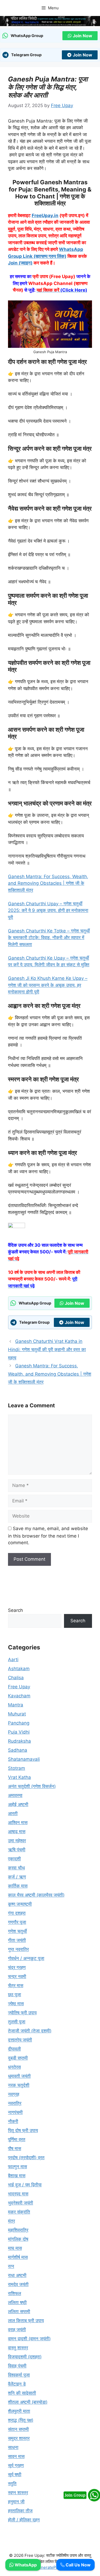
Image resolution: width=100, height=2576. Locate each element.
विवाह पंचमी (17, 2366)
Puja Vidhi (19, 1732)
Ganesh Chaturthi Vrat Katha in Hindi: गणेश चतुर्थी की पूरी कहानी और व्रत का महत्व (47, 1349)
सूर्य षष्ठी (15, 2475)
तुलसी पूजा (17, 2022)
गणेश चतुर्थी (17, 1931)
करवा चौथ (16, 1868)
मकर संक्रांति (19, 2212)
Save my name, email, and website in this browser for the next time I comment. (48, 1536)
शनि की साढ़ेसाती (22, 2393)
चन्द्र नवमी (17, 1976)
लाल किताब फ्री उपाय (26, 2321)
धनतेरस (14, 2067)
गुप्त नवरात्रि (18, 1949)
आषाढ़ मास (17, 1832)
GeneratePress (50, 2567)
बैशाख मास (17, 2176)
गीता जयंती (17, 1940)
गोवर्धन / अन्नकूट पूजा (26, 1958)
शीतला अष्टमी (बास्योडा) (28, 2402)
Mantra (16, 1705)
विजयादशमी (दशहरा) (25, 2357)
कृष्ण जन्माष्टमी (20, 1904)
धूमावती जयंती (19, 2076)
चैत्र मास (16, 1986)
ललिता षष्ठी (17, 2302)
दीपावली (14, 2049)
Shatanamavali (24, 1759)
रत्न (11, 2266)
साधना (13, 2447)
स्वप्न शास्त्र (18, 2493)
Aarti (13, 1660)
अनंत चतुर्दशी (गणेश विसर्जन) (32, 1786)
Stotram (17, 1768)
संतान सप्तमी (18, 2429)
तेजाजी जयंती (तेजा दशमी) (30, 2031)
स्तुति (12, 2484)
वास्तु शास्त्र (18, 2348)
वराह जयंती (17, 2330)
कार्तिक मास (18, 1886)
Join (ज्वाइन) (20, 263)
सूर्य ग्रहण (16, 2465)
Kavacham (19, 1696)
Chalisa (16, 1678)
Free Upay (19, 1687)
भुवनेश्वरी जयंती (21, 2203)
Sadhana (18, 1750)
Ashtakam (19, 1669)
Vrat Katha (19, 1777)
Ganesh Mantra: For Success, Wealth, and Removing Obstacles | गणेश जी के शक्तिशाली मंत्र (48, 883)
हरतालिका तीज (20, 2511)
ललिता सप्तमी (19, 2312)
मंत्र (11, 2221)
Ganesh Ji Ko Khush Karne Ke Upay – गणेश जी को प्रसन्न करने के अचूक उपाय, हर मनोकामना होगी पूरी (48, 985)
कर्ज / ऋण (17, 1877)
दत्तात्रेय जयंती (20, 2040)
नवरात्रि (15, 2103)
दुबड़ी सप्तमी (18, 2058)
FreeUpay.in (45, 215)
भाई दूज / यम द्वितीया (25, 2185)
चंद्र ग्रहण (17, 1967)
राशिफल (15, 2293)
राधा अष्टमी (17, 2275)
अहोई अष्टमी (18, 1804)
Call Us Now (78, 2565)
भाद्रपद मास (18, 2194)
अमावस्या (15, 1795)
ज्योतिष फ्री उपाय (22, 2013)
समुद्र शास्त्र (19, 2438)
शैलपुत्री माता (19, 2411)
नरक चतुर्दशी (19, 2085)
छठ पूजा (15, 1995)
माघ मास (15, 2248)
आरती (13, 1813)
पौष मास (15, 2149)
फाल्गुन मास (17, 2167)
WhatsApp (25, 2565)
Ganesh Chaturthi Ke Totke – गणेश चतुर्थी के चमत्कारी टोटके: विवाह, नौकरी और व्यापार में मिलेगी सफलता (49, 938)
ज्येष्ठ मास (16, 2004)
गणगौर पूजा (17, 1922)
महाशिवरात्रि (18, 2230)
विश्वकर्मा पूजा (19, 2375)
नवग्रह (14, 2094)
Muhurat (17, 1714)
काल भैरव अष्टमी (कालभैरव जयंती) (36, 1895)
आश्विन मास (18, 1823)
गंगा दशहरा (17, 1913)
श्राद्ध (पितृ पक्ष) (21, 2420)
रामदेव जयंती (18, 2284)
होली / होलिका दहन (24, 2520)
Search (15, 1610)
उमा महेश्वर (17, 1841)
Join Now (83, 36)
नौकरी (13, 2121)
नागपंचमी (15, 2112)
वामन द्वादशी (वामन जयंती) (29, 2339)
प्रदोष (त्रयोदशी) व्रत (26, 2158)
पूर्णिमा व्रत (17, 2139)
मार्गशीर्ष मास (18, 2257)
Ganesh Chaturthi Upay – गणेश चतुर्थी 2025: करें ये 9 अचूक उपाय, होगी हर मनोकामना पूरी (48, 910)
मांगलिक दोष (18, 2239)
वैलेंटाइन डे (17, 2384)
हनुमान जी (16, 2502)
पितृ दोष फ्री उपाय (23, 2130)
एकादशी (14, 1859)
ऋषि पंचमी (17, 1850)
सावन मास (16, 2456)
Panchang (19, 1723)
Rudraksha (19, 1741)
